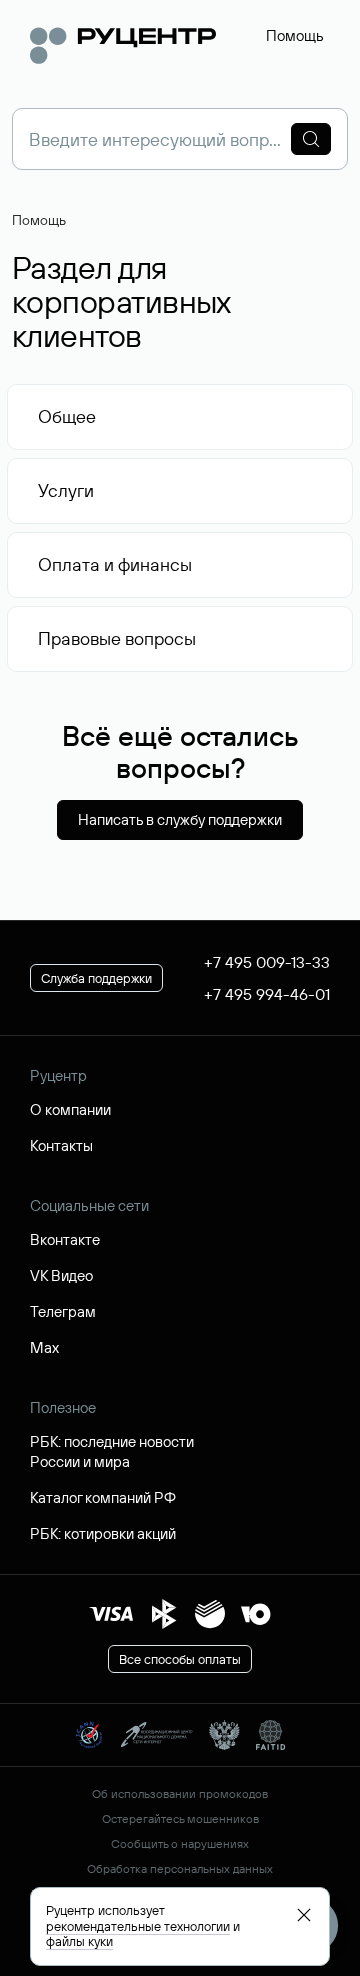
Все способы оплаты (180, 1659)
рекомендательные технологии (138, 1926)
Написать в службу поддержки (180, 819)
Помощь (295, 35)
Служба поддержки (96, 978)
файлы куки (79, 1941)
